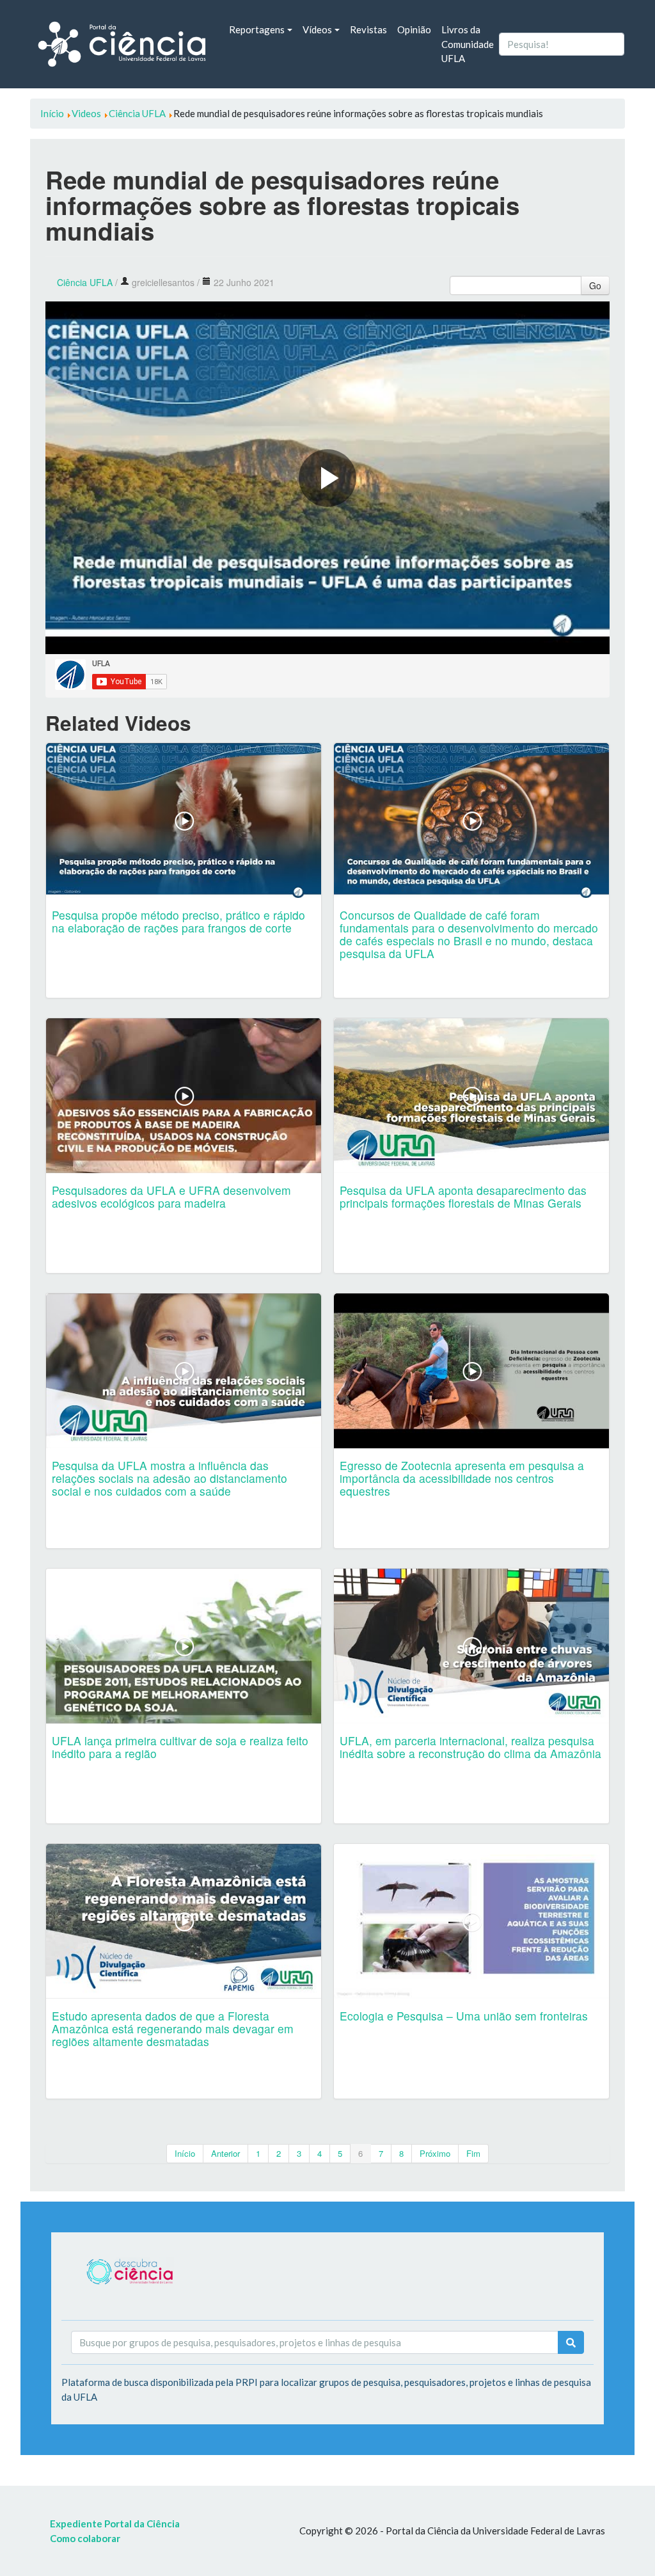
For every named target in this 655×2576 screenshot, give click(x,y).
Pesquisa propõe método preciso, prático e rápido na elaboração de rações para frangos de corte (178, 921)
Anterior (225, 2153)
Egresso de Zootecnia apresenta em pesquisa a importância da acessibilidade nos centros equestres (462, 1478)
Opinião (414, 29)
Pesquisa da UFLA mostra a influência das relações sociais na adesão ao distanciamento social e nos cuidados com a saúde (170, 1478)
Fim (473, 2153)
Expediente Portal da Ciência (115, 2524)
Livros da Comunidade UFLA (468, 44)
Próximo (435, 2153)
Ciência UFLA (85, 282)
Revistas (368, 29)
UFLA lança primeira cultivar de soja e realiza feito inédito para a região (180, 1747)
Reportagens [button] (257, 29)
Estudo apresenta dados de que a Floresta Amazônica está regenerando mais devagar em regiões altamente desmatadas (173, 2028)
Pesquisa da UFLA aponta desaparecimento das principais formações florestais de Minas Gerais (463, 1196)
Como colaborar (85, 2538)
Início (185, 2153)
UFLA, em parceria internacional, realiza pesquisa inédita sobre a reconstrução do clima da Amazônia (470, 1747)
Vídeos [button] (317, 29)
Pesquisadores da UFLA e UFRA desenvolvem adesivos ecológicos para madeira (171, 1196)
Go (595, 285)
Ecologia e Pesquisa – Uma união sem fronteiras (464, 2016)
